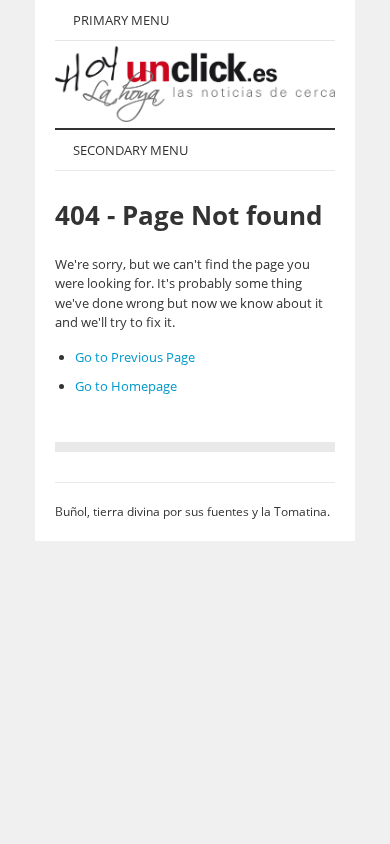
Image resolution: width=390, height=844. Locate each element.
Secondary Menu (129, 150)
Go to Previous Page (135, 357)
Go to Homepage (126, 386)
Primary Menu (119, 20)
